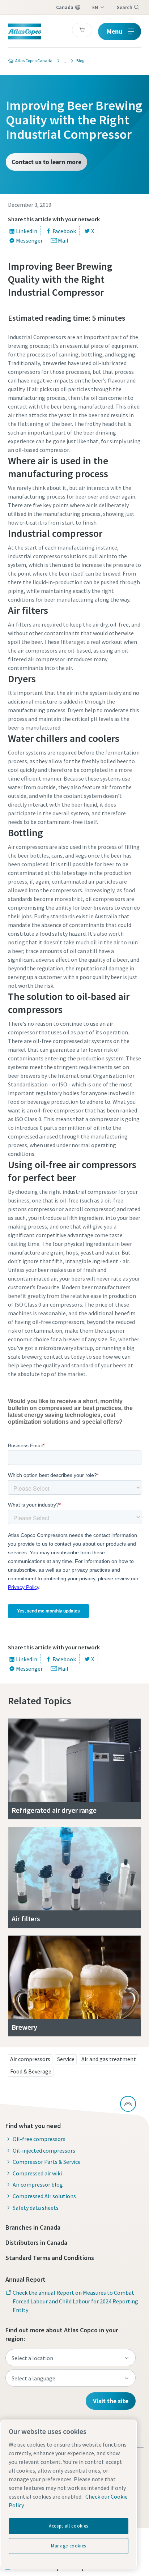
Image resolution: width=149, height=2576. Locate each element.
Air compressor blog (38, 2184)
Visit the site (111, 2401)
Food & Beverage (31, 2071)
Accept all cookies (69, 2526)
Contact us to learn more (46, 162)
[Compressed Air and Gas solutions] (62, 61)
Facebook (64, 231)
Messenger (29, 240)
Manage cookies (69, 2546)
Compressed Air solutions (44, 2196)
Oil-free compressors (39, 2139)
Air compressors (30, 2059)
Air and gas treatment (109, 2059)
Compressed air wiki (37, 2173)
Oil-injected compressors (44, 2150)
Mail (63, 240)
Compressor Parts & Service (47, 2162)
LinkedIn (27, 231)
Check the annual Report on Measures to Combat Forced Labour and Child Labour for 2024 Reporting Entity (75, 2301)
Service (66, 2059)
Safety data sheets (36, 2208)
